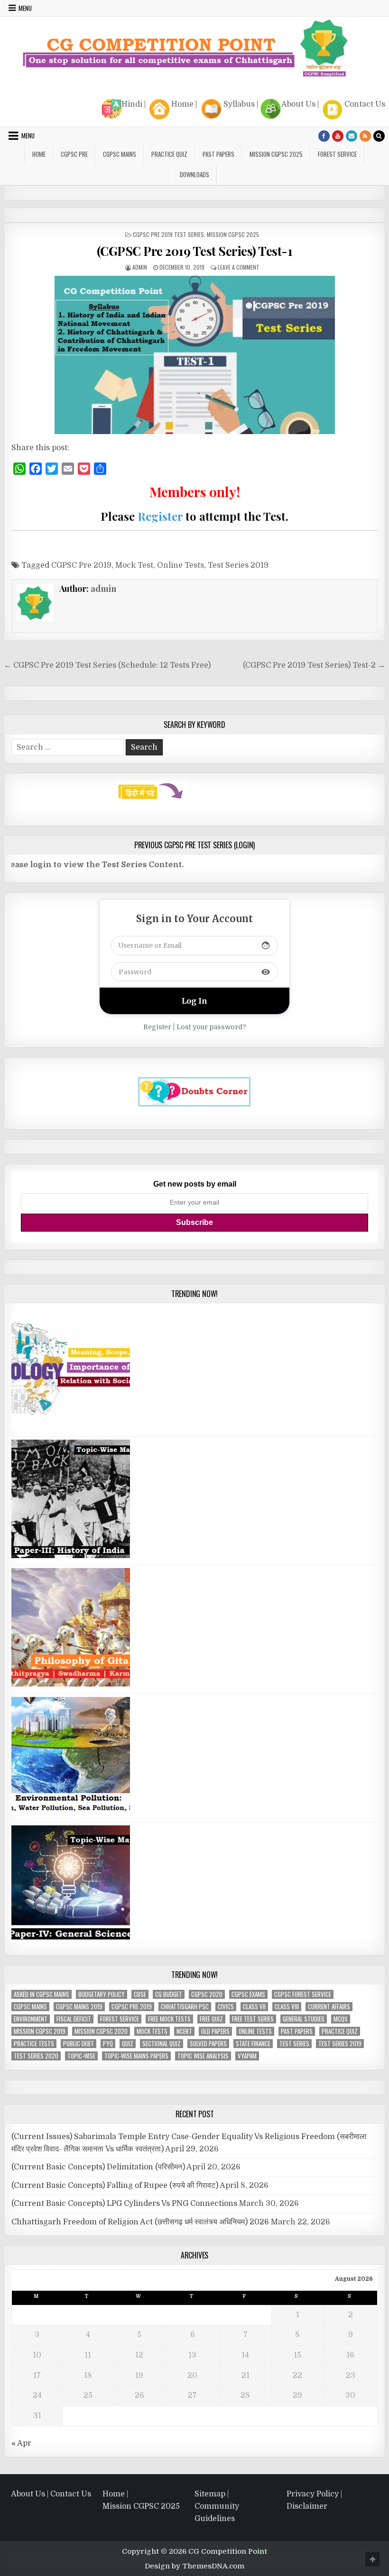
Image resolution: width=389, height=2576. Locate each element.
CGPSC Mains (120, 154)
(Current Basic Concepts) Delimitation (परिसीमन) (98, 2167)
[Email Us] (352, 136)
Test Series (294, 2044)
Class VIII (287, 2007)
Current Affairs (329, 2007)
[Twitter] (52, 469)
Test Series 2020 (36, 2056)
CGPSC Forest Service (303, 1994)
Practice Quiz (169, 154)
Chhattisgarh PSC (185, 2007)
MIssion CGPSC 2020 (101, 2031)
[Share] (100, 469)
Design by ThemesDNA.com (194, 2566)
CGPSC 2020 (207, 1994)
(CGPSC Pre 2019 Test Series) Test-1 (195, 251)
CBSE (140, 1994)
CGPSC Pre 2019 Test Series (168, 234)
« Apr (21, 2443)
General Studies (304, 2019)
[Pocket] (84, 469)
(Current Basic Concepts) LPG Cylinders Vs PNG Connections (124, 2204)
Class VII (254, 2007)
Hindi (132, 104)
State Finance (253, 2044)
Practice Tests (34, 2044)
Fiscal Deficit (74, 2019)
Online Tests (181, 565)
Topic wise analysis (203, 2056)
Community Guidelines (217, 2513)
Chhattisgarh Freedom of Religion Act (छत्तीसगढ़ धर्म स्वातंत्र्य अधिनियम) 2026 (140, 2222)
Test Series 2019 (238, 565)
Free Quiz (211, 2019)
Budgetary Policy (102, 1994)
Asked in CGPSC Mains (42, 1994)
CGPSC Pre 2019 (81, 565)
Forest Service (337, 154)
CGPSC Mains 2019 (79, 2007)
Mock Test (134, 565)
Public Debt (79, 2044)
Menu (25, 8)
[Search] (379, 136)
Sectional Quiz (162, 2044)
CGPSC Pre (74, 154)
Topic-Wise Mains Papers (136, 2056)
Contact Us (365, 104)
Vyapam (247, 2056)
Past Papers (297, 2031)
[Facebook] (324, 136)
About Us (298, 104)
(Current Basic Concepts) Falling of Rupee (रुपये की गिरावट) (115, 2186)
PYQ (108, 2044)
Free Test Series (253, 2019)
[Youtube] (338, 136)
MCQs (341, 2019)
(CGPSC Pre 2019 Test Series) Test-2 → (314, 665)
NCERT (184, 2031)
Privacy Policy (313, 2494)
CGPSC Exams (248, 1994)
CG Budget (169, 1994)
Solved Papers (208, 2044)
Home (182, 104)
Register (160, 516)
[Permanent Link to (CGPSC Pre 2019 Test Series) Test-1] (194, 355)
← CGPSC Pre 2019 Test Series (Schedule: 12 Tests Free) (107, 665)
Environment (31, 2019)
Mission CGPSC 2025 (276, 154)
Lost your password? (211, 1027)
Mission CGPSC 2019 (40, 2031)
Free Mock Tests (169, 2019)
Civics (226, 2007)
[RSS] (365, 136)
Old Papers (215, 2031)
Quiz (128, 2044)
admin (140, 267)
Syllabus (239, 104)
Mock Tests (152, 2031)
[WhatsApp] (19, 469)
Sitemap (210, 2494)
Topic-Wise (81, 2056)
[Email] (68, 469)
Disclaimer (307, 2506)
